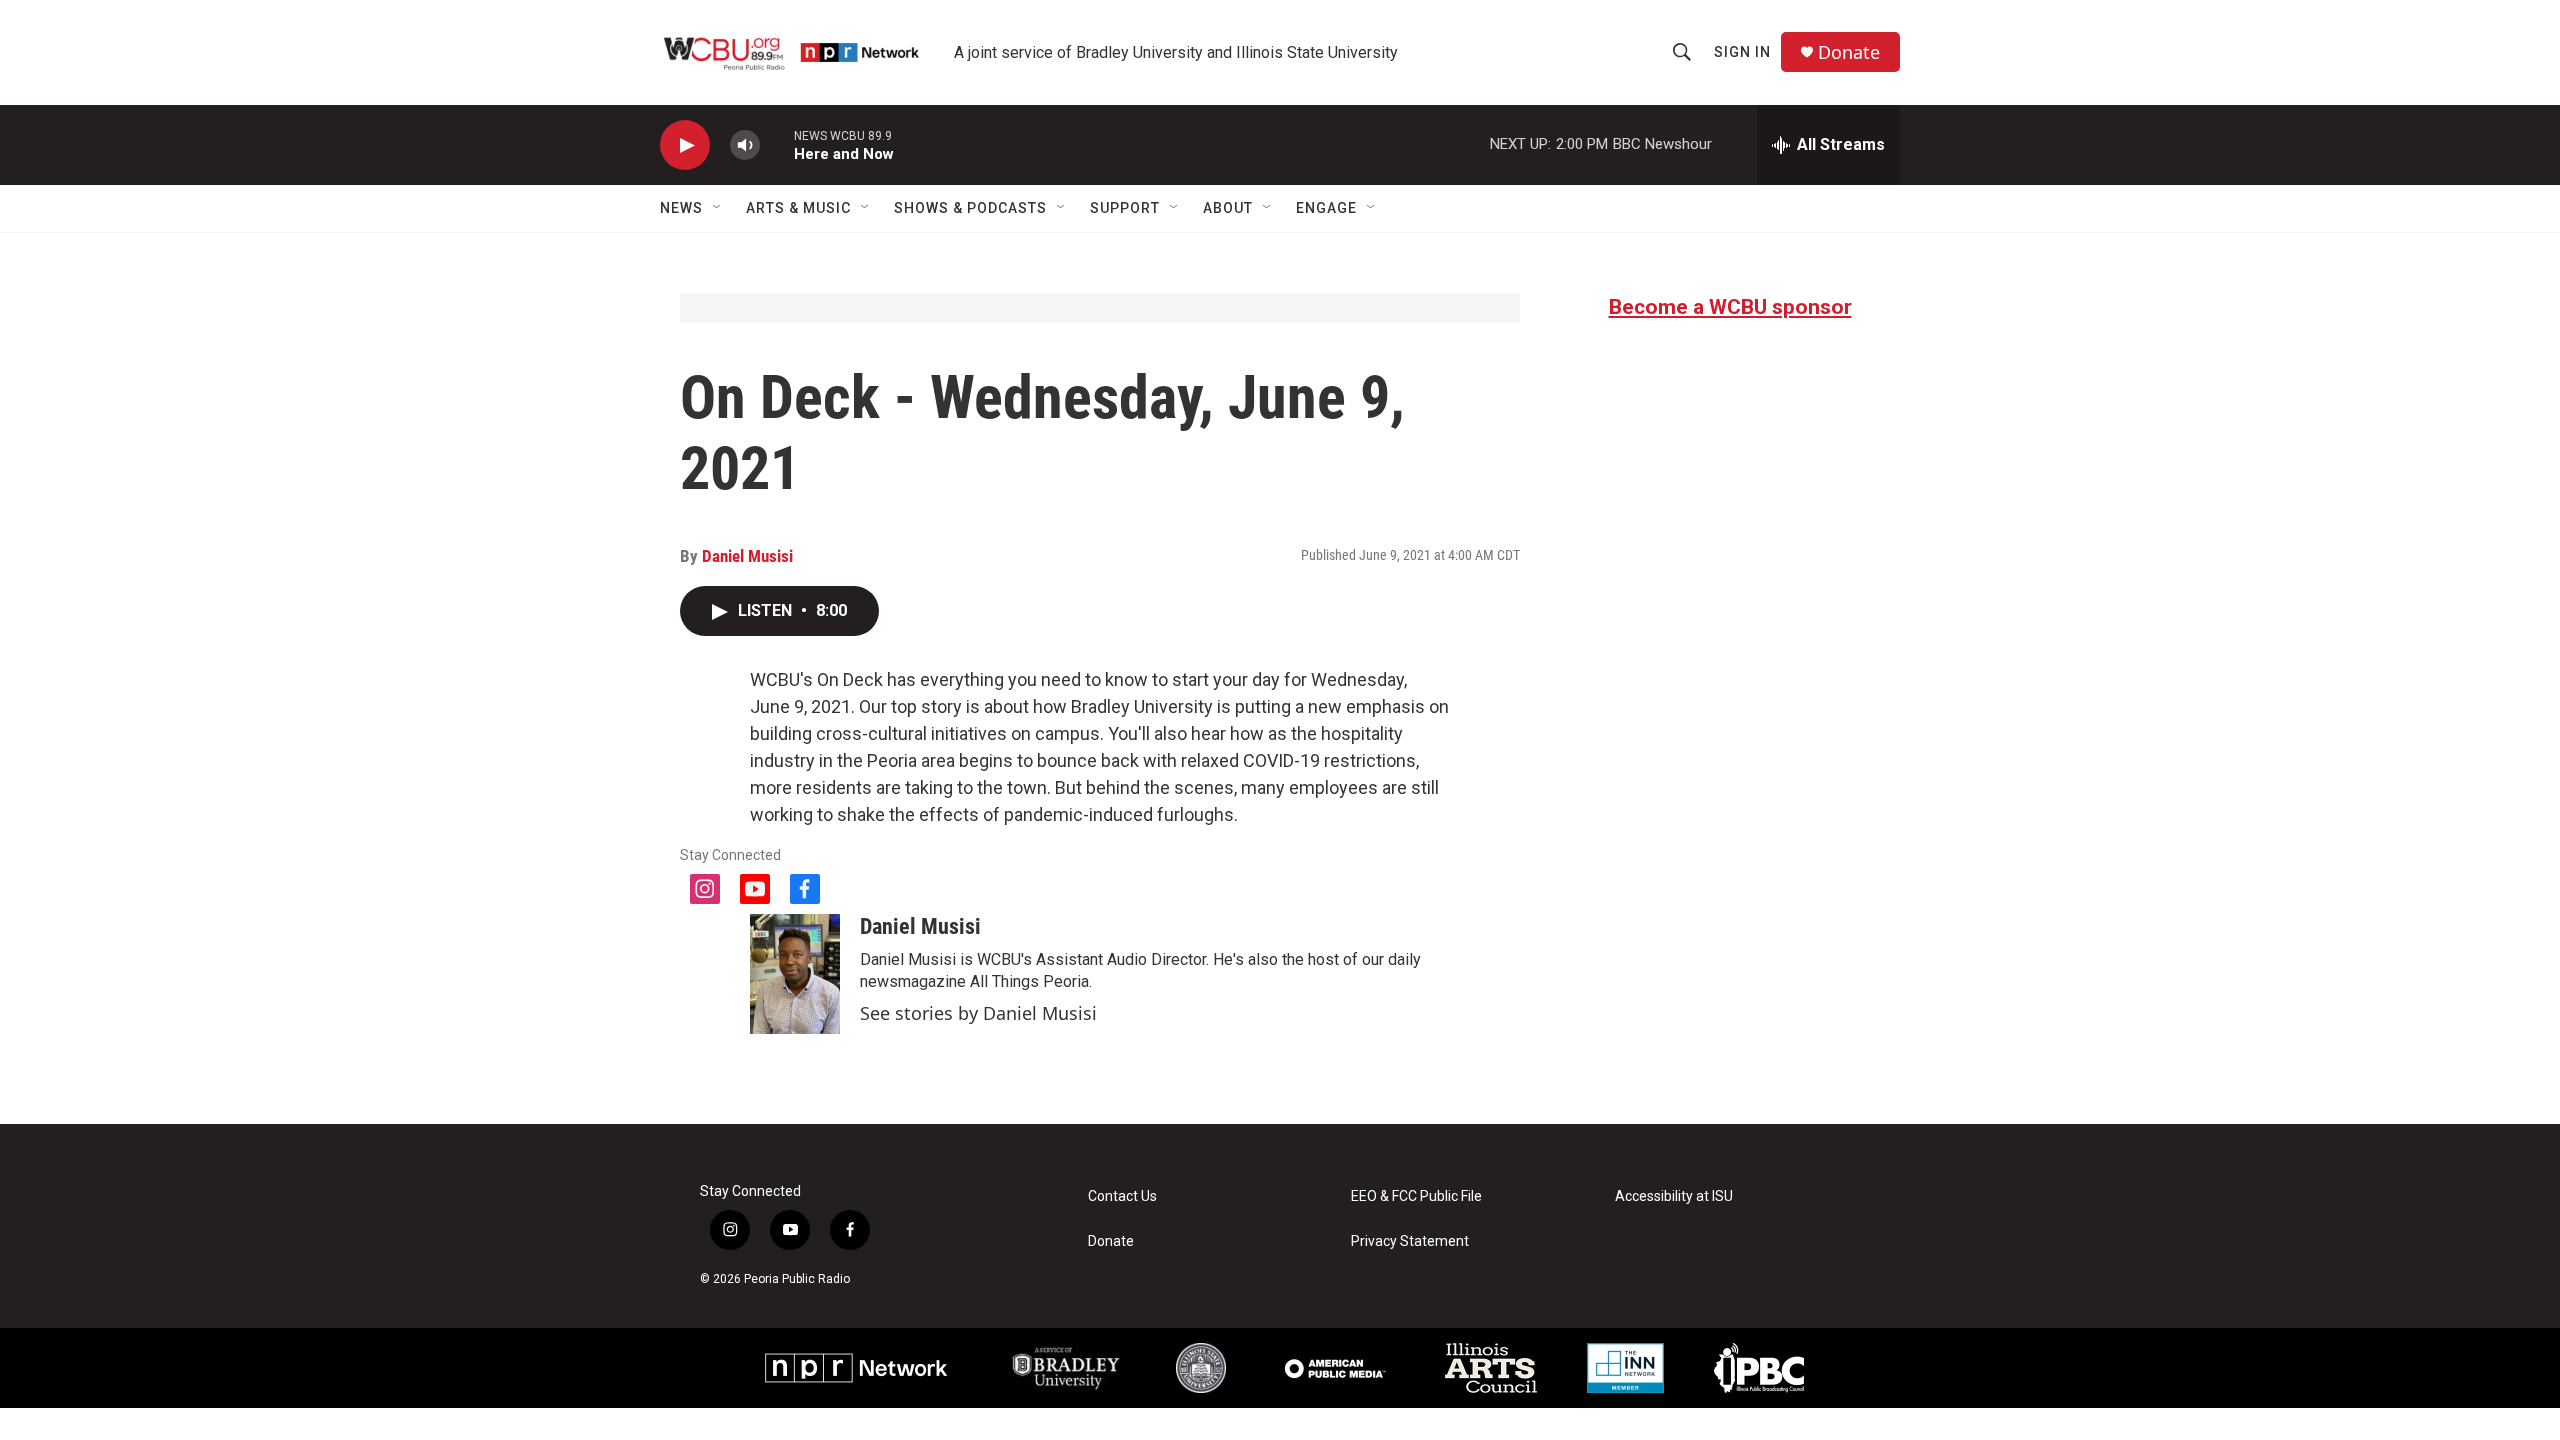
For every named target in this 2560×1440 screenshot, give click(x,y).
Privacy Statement (1410, 1241)
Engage (1326, 208)
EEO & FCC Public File (1416, 1196)
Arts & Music (798, 208)
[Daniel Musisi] (795, 974)
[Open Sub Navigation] (718, 208)
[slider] (777, 144)
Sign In (1742, 52)
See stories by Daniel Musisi (978, 1013)
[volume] (745, 145)
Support (1125, 208)
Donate (1849, 52)
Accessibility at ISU (1674, 1196)
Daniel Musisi (747, 556)
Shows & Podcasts (970, 208)
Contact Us (1122, 1196)
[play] (685, 145)
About (1228, 208)
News (681, 208)
